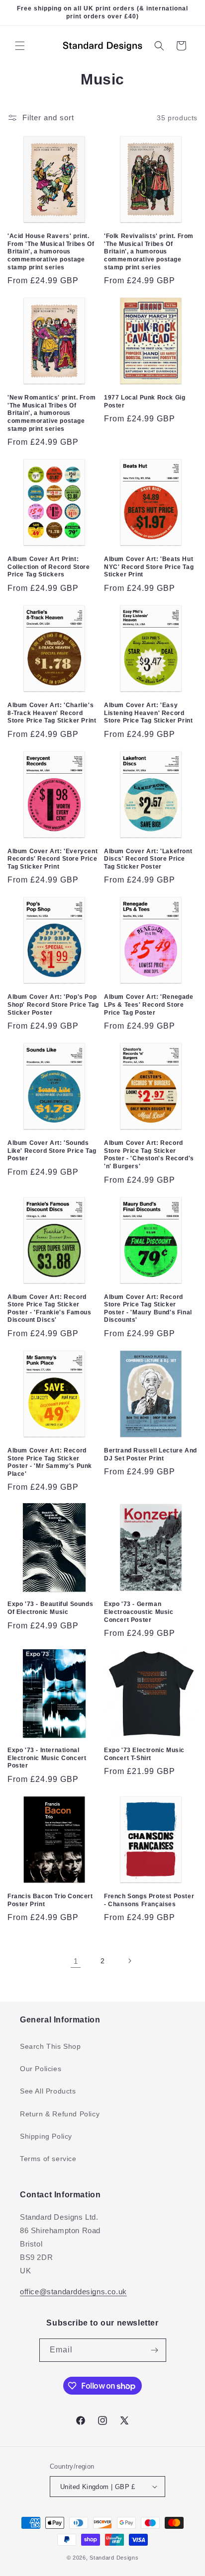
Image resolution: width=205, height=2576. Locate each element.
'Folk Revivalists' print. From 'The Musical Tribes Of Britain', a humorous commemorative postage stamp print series (149, 251)
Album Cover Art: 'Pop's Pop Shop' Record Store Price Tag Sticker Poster (53, 1005)
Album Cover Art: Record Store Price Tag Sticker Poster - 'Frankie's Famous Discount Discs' (50, 1309)
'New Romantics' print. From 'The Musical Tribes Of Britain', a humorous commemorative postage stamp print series (51, 413)
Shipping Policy (46, 2136)
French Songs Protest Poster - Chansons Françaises (149, 1900)
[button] (20, 46)
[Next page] (129, 1961)
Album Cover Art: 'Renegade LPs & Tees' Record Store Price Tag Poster (149, 1005)
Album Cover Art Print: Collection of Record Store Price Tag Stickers (49, 567)
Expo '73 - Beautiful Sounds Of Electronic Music (50, 1608)
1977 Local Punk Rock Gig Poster (145, 402)
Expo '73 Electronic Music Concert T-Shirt (144, 1754)
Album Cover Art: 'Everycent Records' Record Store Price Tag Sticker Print (52, 859)
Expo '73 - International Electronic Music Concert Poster (47, 1758)
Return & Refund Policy (60, 2114)
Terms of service (48, 2159)
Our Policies (41, 2069)
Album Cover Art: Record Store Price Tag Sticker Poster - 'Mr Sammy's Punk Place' (50, 1462)
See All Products (48, 2091)
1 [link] (76, 1961)
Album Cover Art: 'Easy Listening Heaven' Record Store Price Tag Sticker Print (148, 713)
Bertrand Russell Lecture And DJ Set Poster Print (151, 1454)
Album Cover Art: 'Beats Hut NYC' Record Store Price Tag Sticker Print (149, 567)
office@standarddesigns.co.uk (73, 2292)
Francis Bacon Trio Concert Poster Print (50, 1900)
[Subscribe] (155, 2350)
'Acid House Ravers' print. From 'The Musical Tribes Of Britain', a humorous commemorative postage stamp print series (51, 251)
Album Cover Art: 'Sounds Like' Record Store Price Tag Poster (52, 1151)
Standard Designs (114, 2558)
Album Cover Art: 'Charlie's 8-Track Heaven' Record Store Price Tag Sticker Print (52, 713)
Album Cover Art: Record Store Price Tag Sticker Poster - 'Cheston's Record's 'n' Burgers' (149, 1155)
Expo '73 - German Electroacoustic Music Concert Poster (139, 1612)
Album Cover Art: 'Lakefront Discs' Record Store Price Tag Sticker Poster (148, 859)
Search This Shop (51, 2046)
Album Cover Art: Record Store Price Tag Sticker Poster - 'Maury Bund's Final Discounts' (148, 1309)
